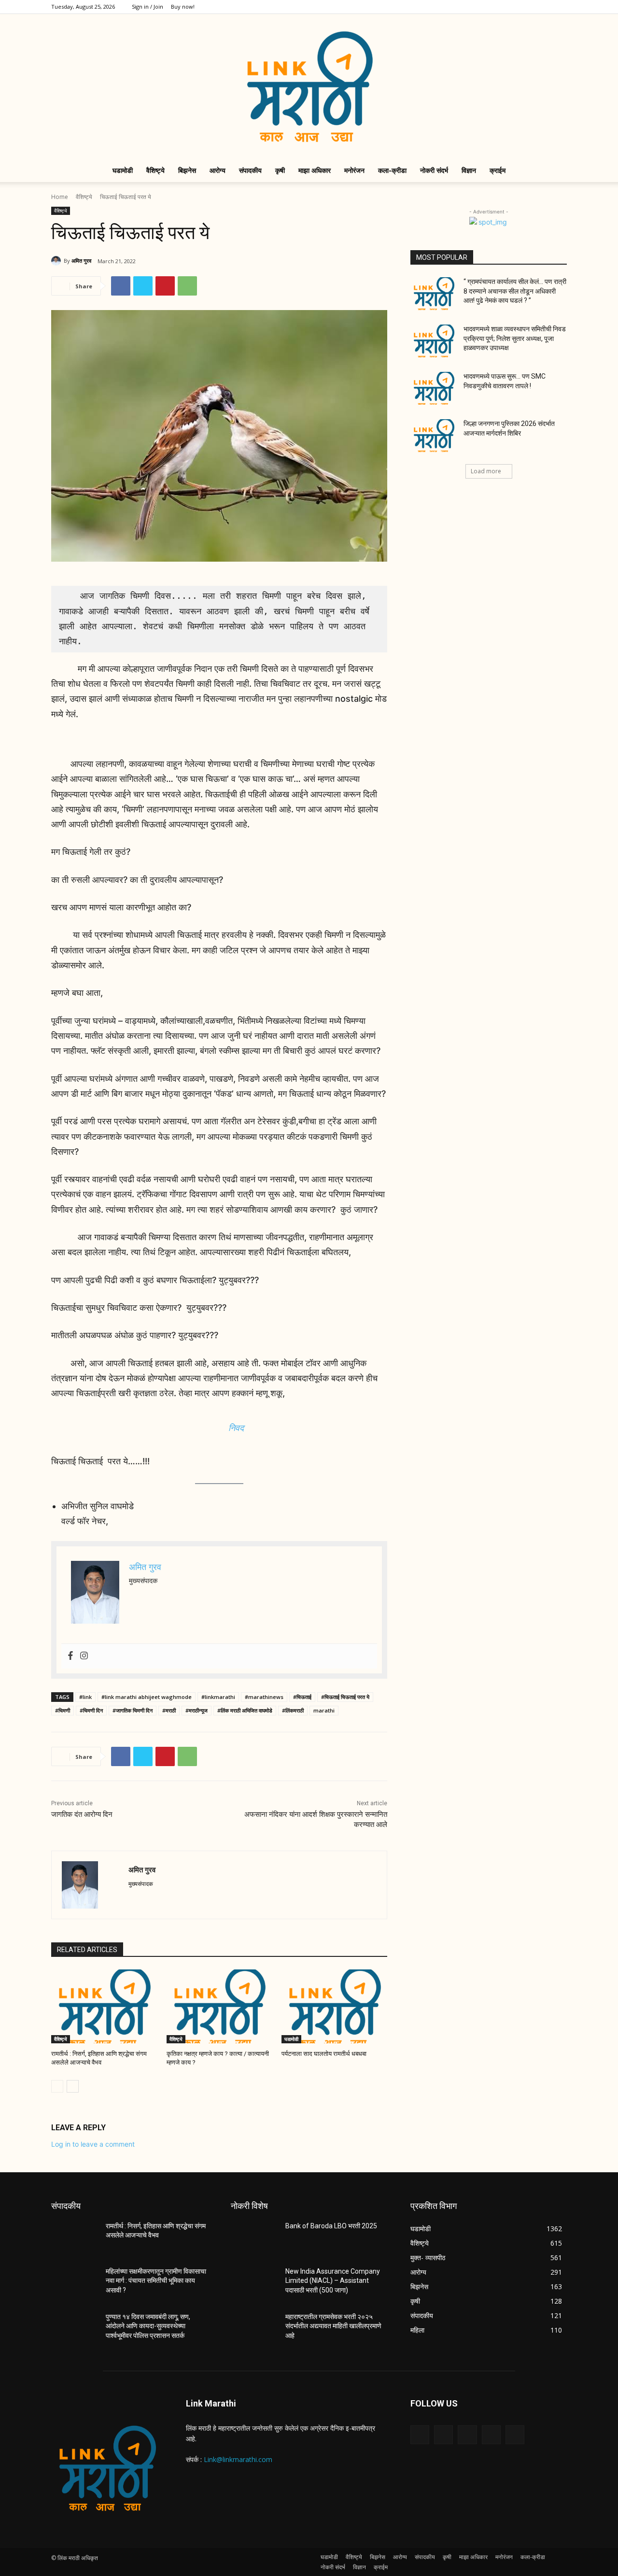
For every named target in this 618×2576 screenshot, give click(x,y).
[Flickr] (467, 2435)
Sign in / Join (147, 7)
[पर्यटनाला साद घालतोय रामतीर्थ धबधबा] (334, 2006)
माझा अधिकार (315, 170)
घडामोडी (123, 170)
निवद (236, 1428)
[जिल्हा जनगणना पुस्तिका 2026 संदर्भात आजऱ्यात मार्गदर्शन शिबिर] (434, 436)
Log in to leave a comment (93, 2144)
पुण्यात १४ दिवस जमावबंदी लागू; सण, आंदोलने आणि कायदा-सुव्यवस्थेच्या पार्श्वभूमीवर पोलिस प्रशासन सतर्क (148, 2326)
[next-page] (73, 2086)
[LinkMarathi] (309, 86)
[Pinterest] (165, 286)
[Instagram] (512, 7)
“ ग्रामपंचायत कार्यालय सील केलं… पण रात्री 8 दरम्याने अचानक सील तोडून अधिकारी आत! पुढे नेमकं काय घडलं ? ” (515, 291)
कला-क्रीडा (392, 170)
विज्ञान (469, 170)
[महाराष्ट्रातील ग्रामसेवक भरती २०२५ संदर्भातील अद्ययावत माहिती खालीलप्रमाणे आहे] (254, 2329)
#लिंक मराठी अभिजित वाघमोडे (245, 1710)
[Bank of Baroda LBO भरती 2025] (254, 2238)
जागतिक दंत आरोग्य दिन (82, 1814)
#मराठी (169, 1710)
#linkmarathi (218, 1697)
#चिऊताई (302, 1697)
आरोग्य (218, 170)
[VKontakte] (515, 2435)
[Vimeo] (544, 7)
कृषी (280, 170)
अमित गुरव (81, 261)
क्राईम (498, 170)
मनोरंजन (354, 170)
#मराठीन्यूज (197, 1710)
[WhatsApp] (187, 286)
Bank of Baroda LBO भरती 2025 (331, 2226)
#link (85, 1697)
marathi (324, 1710)
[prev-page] (57, 2086)
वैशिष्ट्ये (155, 170)
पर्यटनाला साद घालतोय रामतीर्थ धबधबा (324, 2054)
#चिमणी (63, 1710)
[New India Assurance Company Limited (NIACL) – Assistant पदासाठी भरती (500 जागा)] (254, 2283)
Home (60, 197)
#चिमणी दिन (91, 1710)
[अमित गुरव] (57, 261)
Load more (486, 471)
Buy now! (183, 7)
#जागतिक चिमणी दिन (133, 1710)
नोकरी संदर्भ (434, 170)
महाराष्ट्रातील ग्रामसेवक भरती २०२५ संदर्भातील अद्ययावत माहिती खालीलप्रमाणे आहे (333, 2326)
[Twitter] (528, 7)
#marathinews (264, 1697)
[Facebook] (496, 7)
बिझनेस (187, 170)
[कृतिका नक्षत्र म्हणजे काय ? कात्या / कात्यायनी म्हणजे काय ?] (219, 2006)
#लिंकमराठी (293, 1710)
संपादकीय (250, 170)
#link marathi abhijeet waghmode (147, 1697)
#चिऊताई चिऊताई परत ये (345, 1697)
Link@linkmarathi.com (238, 2459)
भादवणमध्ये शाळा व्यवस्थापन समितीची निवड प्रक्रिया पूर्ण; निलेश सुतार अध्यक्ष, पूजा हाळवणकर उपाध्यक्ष (515, 338)
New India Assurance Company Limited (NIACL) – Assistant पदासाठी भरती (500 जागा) (333, 2281)
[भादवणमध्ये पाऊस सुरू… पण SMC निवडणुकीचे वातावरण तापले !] (434, 388)
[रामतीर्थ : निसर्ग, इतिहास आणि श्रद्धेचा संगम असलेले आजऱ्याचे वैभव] (104, 2006)
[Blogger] (420, 2435)
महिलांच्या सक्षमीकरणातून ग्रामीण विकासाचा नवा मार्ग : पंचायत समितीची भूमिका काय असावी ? (156, 2281)
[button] (555, 171)
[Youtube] (560, 7)
